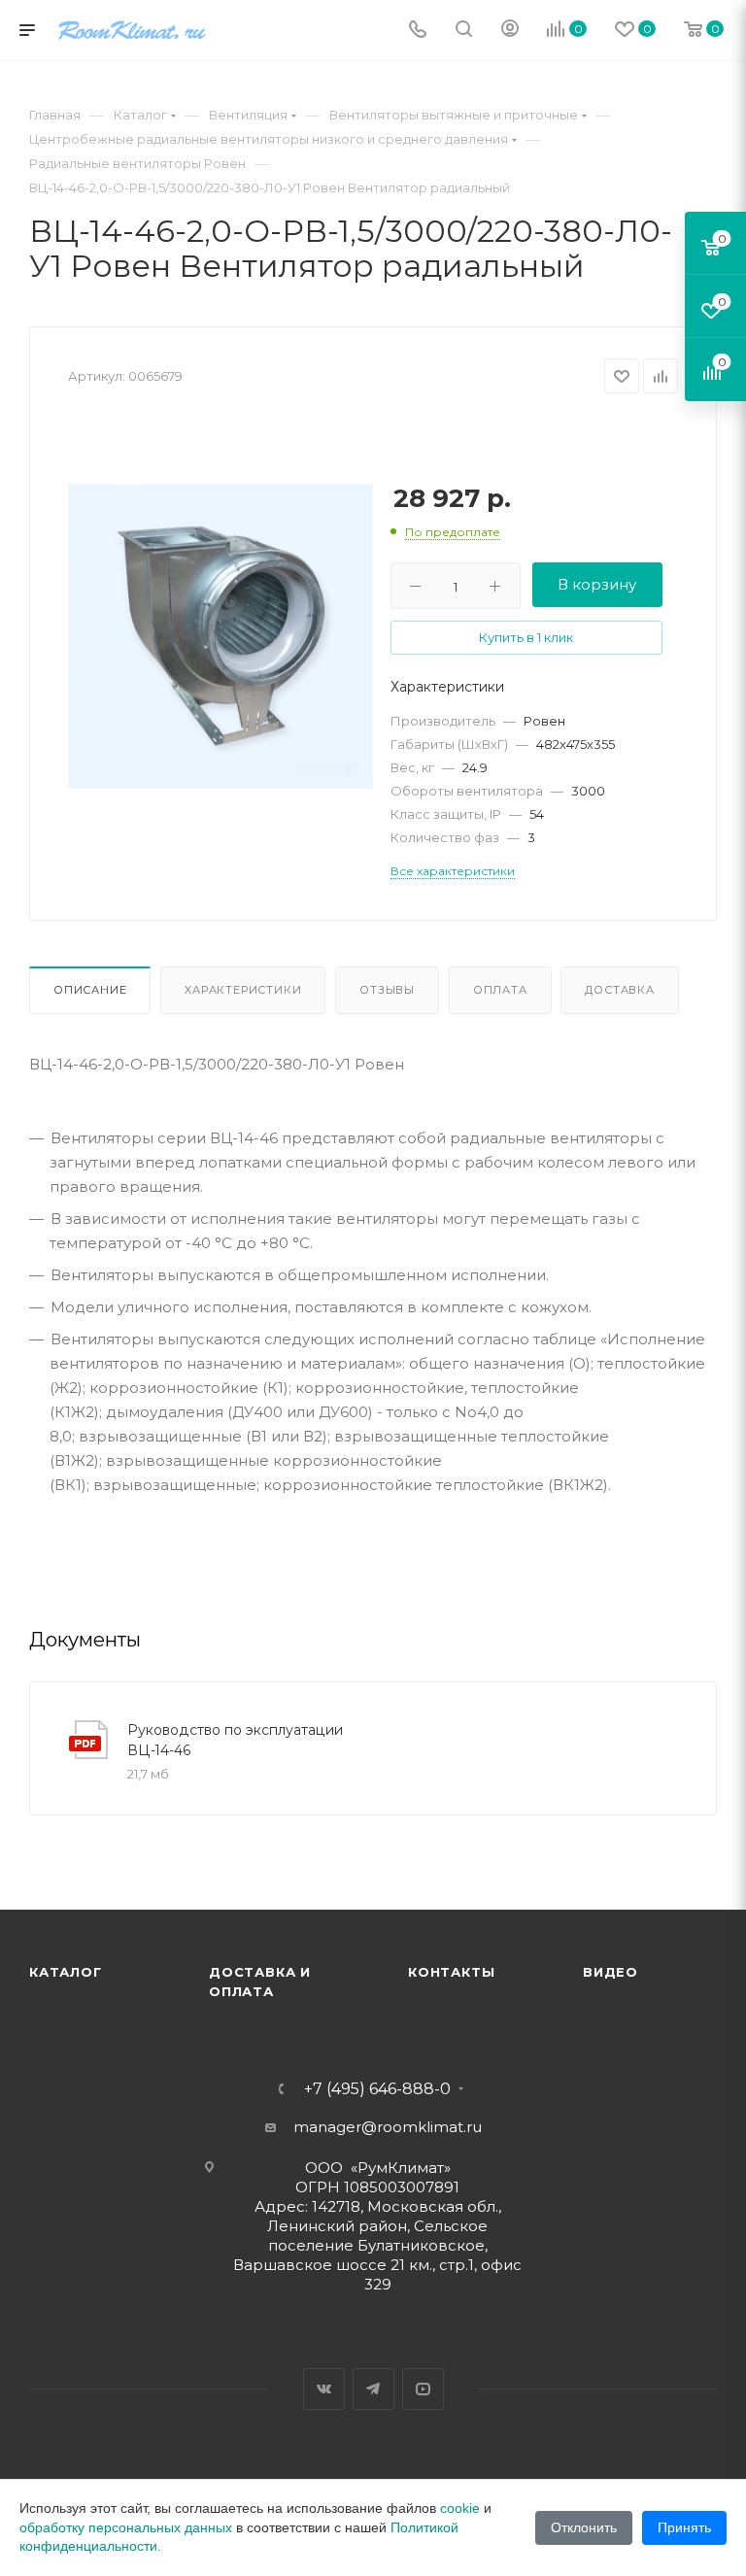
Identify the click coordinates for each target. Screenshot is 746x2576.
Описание (90, 990)
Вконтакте (324, 2389)
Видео (610, 1972)
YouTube (423, 2389)
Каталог (66, 1972)
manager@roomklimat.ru (388, 2127)
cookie (460, 2508)
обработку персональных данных (126, 2527)
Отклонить (584, 2527)
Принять (684, 2527)
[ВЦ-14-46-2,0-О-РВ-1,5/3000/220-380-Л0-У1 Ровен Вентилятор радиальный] (220, 636)
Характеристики (243, 990)
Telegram (373, 2389)
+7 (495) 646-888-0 (377, 2089)
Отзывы (387, 990)
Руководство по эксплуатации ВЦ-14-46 (235, 1740)
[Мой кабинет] (510, 31)
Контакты (451, 1972)
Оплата (500, 990)
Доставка (619, 990)
